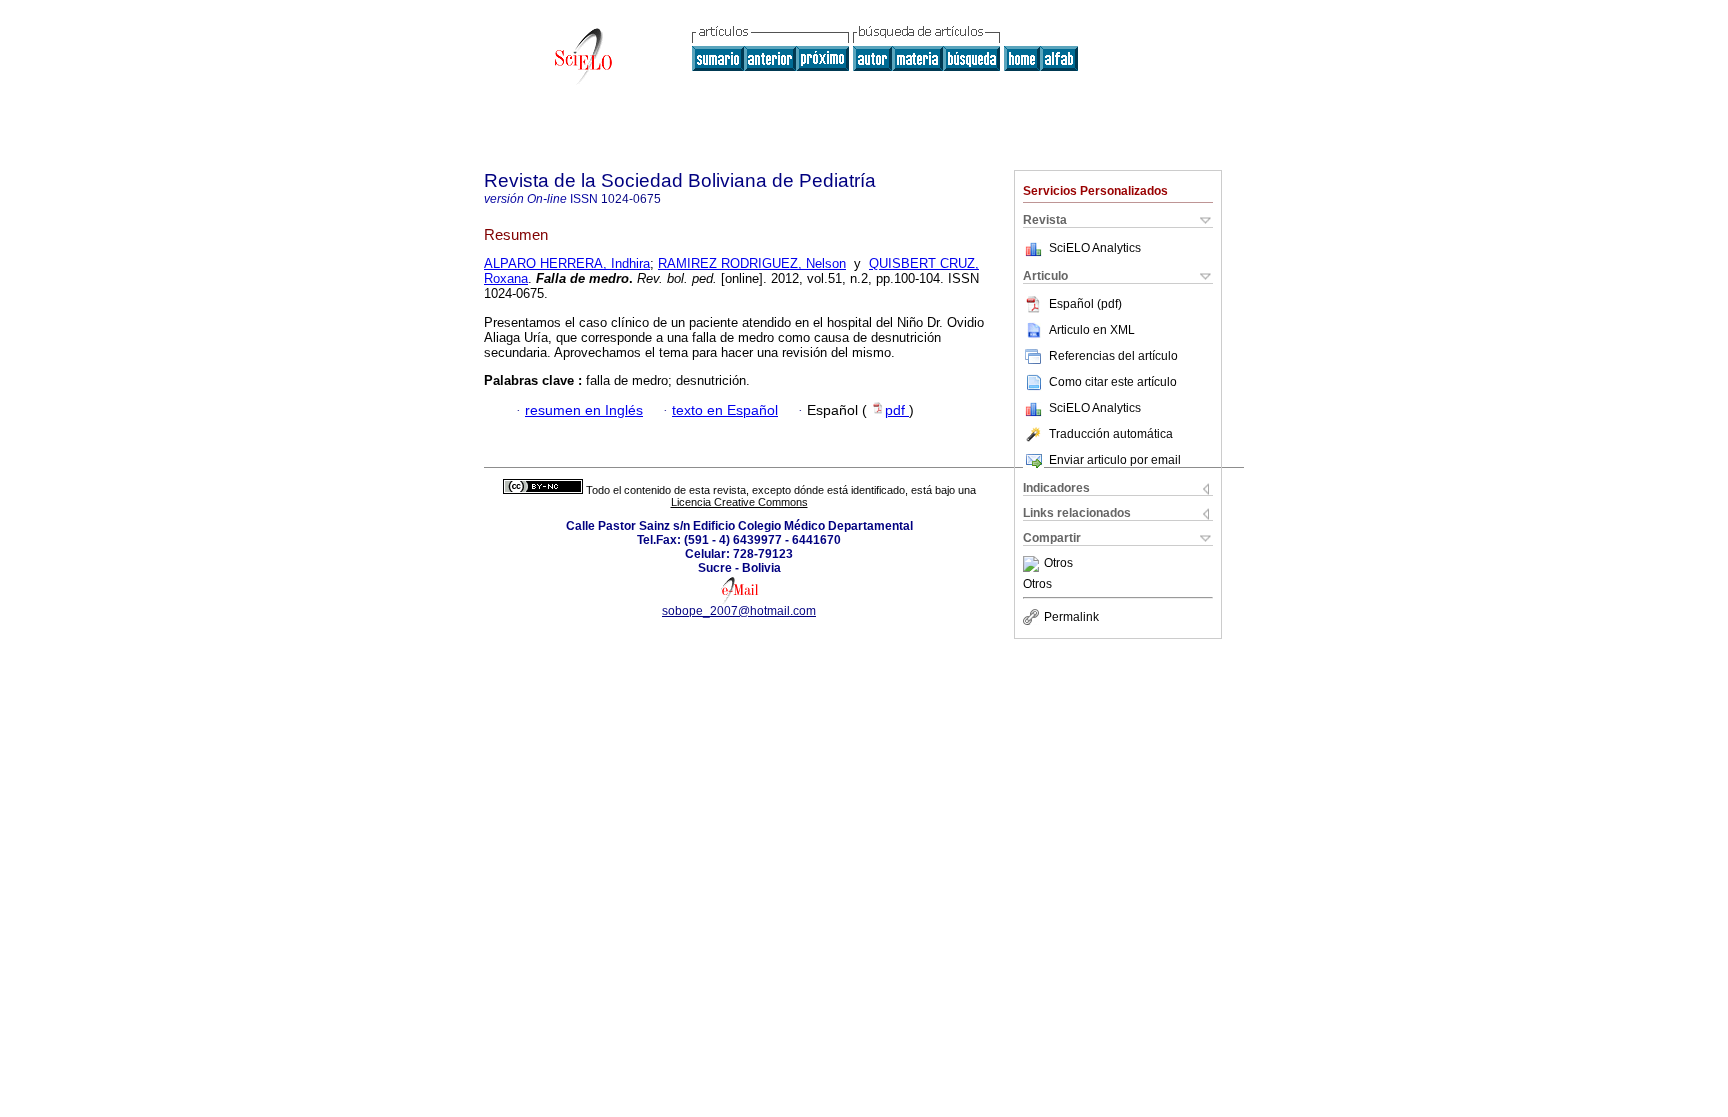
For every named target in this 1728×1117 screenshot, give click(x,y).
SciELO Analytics (1095, 248)
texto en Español (725, 410)
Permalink (1071, 617)
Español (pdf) (1085, 304)
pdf (897, 410)
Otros (1058, 564)
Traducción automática (1111, 434)
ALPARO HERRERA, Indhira (567, 263)
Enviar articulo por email (1115, 460)
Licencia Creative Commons (739, 502)
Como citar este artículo (1113, 382)
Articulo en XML (1092, 330)
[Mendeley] (1033, 564)
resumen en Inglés (584, 410)
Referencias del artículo (1113, 356)
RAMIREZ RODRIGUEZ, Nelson (752, 263)
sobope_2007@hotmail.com (739, 611)
